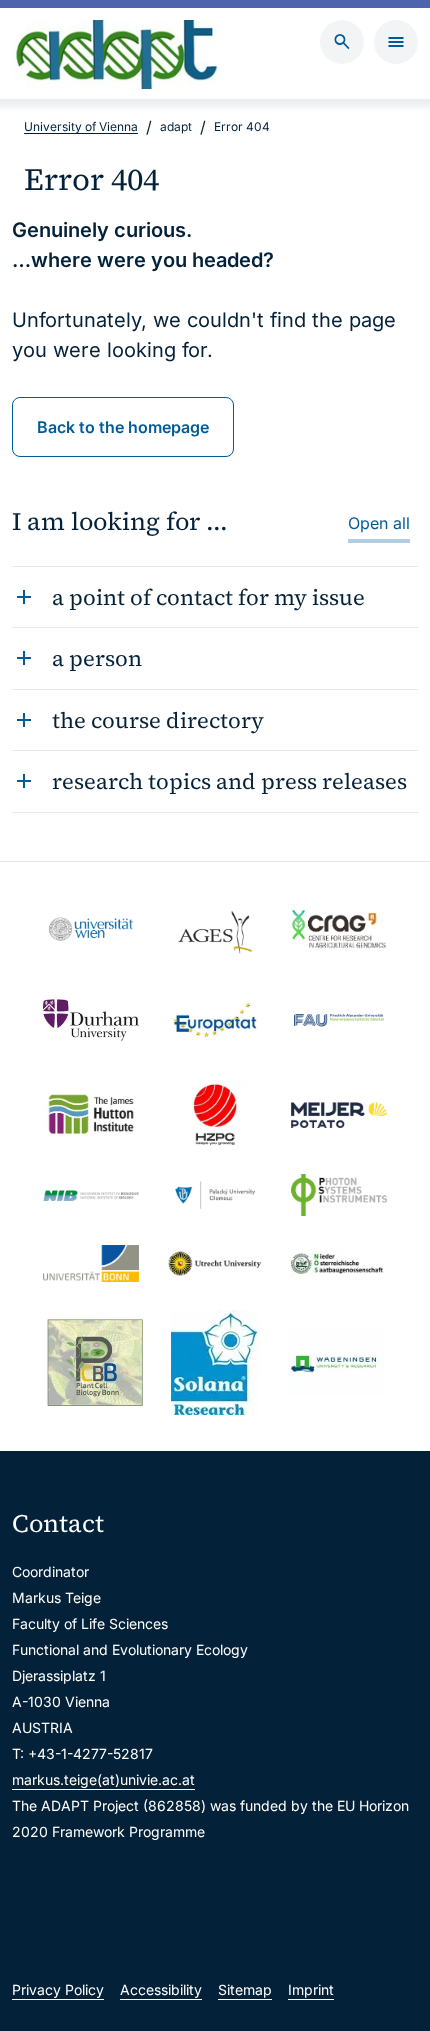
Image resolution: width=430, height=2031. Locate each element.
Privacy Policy (58, 1989)
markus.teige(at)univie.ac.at (103, 1779)
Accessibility (161, 1989)
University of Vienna (81, 126)
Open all (379, 523)
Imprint (311, 1989)
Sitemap (245, 1989)
